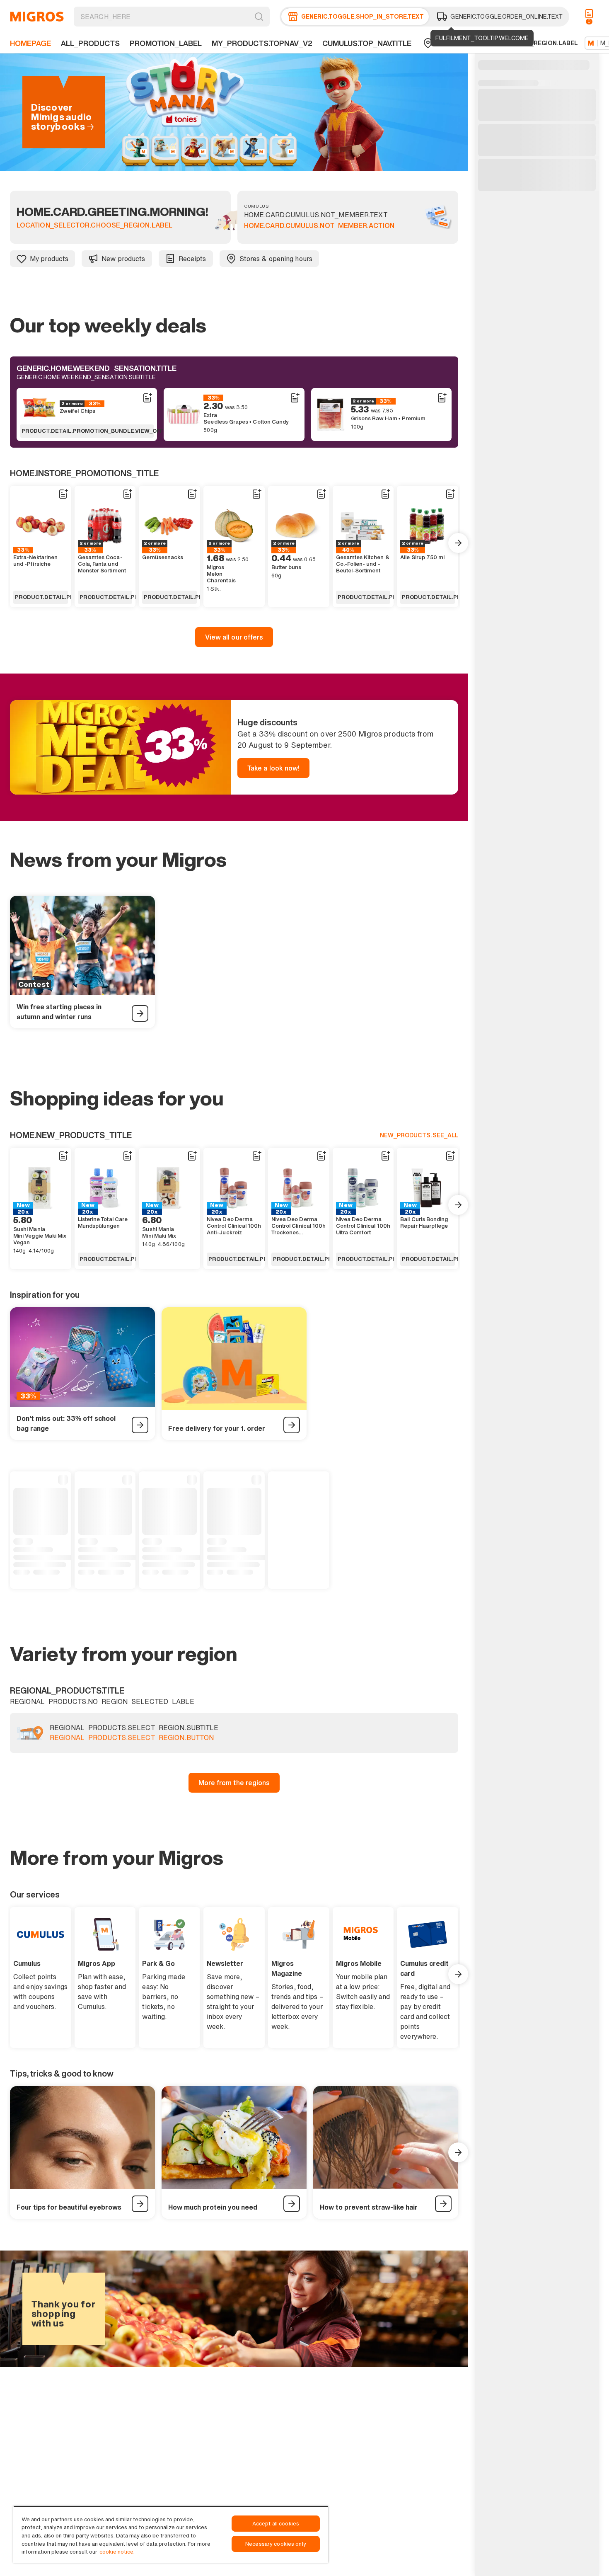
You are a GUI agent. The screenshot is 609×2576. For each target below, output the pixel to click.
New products (123, 259)
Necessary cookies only (276, 2544)
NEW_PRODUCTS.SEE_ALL (419, 1135)
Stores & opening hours (276, 259)
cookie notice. (117, 2552)
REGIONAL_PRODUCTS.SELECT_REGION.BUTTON (132, 1738)
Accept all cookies (276, 2524)
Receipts (192, 259)
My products (49, 259)
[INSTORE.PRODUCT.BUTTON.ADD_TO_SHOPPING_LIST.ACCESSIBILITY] (147, 398)
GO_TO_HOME (37, 17)
